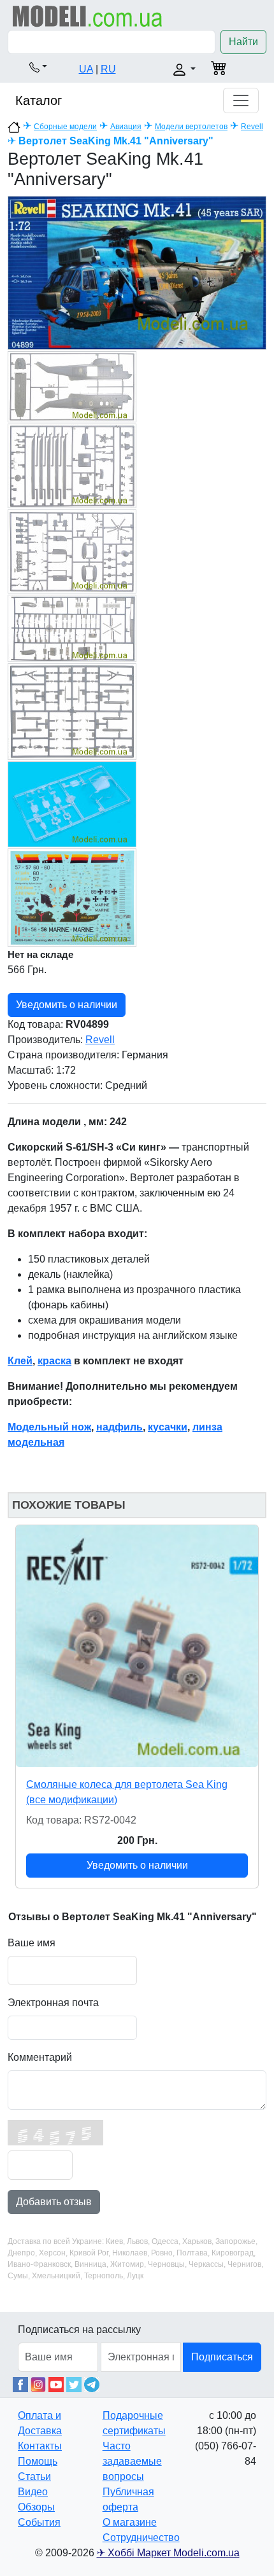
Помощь (38, 2461)
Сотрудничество (141, 2538)
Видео (33, 2492)
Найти (243, 42)
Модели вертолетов (191, 127)
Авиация (126, 127)
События (39, 2522)
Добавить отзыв (54, 2202)
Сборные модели (65, 127)
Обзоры (36, 2507)
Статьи (34, 2476)
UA (86, 69)
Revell (252, 127)
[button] (38, 67)
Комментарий (40, 2057)
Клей (20, 1361)
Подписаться (222, 2357)
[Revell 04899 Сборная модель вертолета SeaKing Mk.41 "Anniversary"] (137, 272)
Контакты (40, 2446)
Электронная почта (53, 2003)
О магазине (130, 2522)
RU (108, 69)
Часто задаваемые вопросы (132, 2461)
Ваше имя (32, 1943)
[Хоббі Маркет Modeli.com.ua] (88, 16)
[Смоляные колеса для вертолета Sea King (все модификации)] (137, 1646)
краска (54, 1361)
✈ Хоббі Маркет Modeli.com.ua (168, 2553)
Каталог (39, 100)
